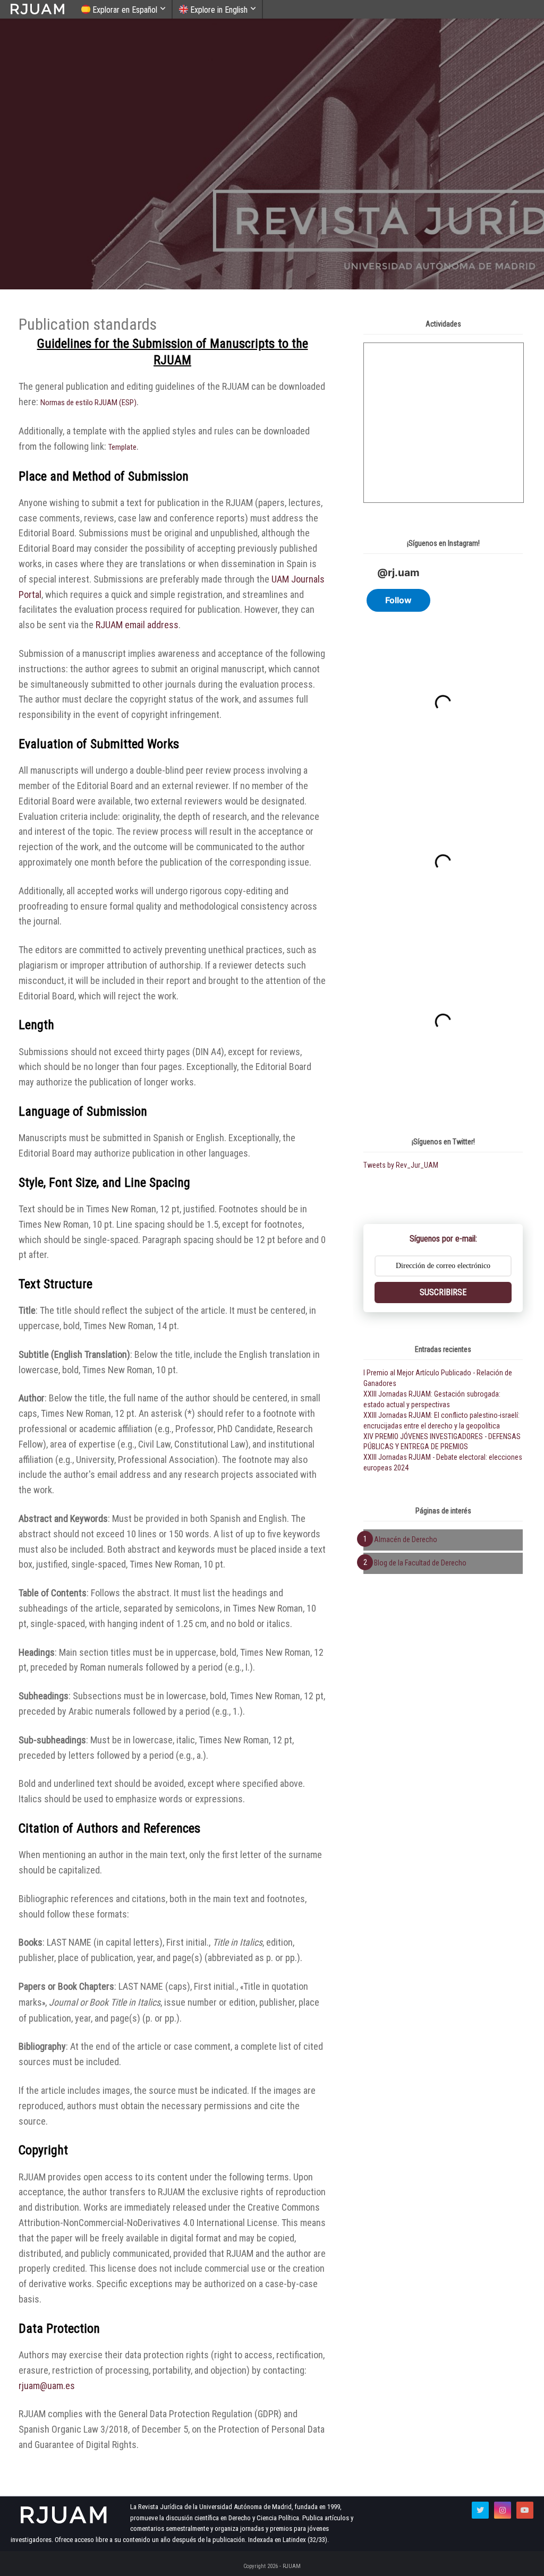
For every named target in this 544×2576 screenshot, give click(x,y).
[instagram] (503, 2510)
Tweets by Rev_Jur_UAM (401, 1165)
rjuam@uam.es (47, 2386)
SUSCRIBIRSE (443, 1292)
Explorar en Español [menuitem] (124, 10)
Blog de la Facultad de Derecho (420, 1563)
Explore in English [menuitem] (218, 10)
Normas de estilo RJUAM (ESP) (88, 403)
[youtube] (525, 2510)
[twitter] (480, 2510)
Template (122, 447)
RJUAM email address (137, 625)
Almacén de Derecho (406, 1539)
